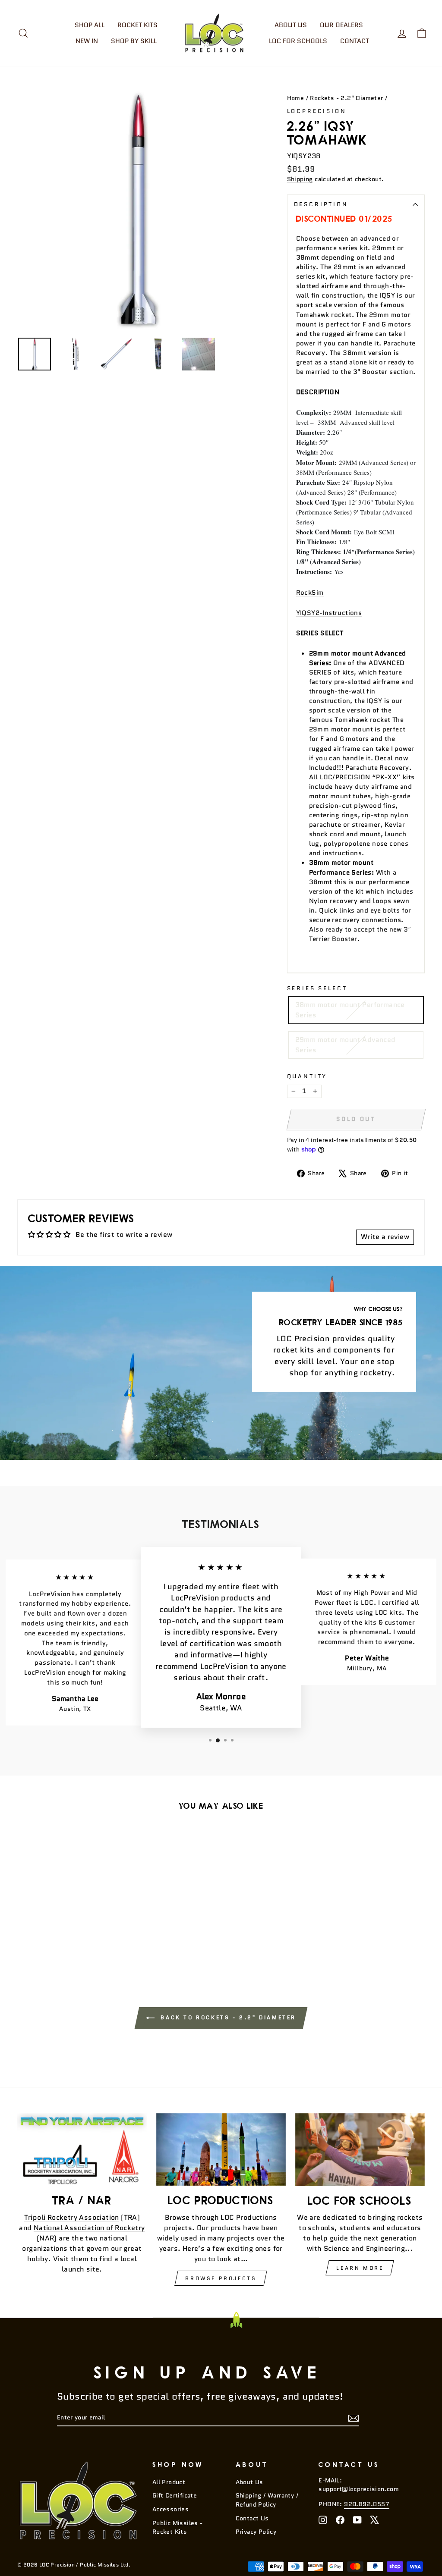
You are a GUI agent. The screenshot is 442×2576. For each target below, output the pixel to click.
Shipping (300, 179)
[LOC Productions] (221, 2150)
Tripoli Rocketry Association (72, 2217)
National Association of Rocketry (89, 2228)
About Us (291, 25)
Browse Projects (221, 2278)
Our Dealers (341, 25)
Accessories (170, 2509)
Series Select (317, 988)
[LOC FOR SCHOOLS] (360, 2150)
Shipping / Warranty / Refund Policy (267, 2500)
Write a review (385, 1237)
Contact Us (252, 2518)
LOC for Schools (298, 41)
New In (87, 41)
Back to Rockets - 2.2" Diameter (227, 2017)
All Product (169, 2482)
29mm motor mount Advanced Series (346, 1045)
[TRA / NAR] (82, 2150)
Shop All (90, 25)
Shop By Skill (134, 41)
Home (296, 98)
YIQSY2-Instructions (329, 613)
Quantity (307, 1076)
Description (321, 204)
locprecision (317, 111)
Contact (355, 41)
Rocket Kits (137, 25)
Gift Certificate (175, 2496)
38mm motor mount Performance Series (350, 1010)
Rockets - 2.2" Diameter (346, 98)
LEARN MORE (360, 2268)
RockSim (310, 592)
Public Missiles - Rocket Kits (178, 2527)
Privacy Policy (256, 2532)
